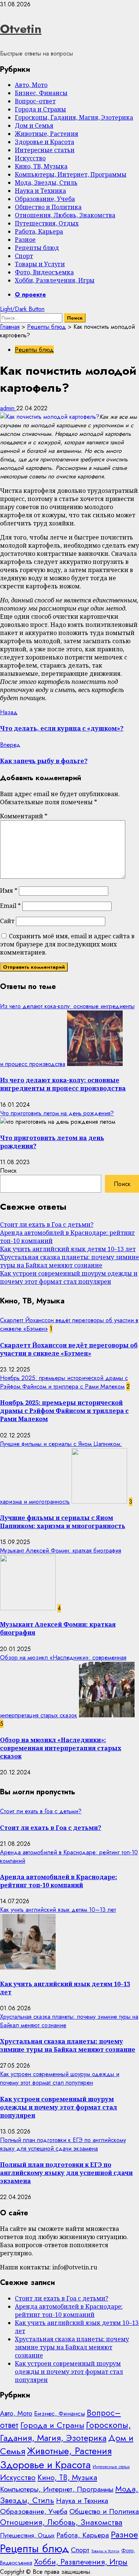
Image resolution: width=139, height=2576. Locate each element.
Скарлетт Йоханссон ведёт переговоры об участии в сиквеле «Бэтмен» (69, 1349)
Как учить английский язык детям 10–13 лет (68, 1249)
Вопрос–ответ (35, 101)
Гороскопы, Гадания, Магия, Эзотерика (74, 117)
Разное (25, 240)
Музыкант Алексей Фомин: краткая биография (61, 1551)
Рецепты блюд (37, 248)
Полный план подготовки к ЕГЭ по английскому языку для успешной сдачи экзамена (63, 2144)
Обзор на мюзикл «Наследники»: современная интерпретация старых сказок (61, 1748)
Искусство (30, 158)
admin (8, 408)
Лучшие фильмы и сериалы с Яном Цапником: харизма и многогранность (63, 1522)
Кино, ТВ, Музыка (41, 166)
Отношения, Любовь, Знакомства (65, 215)
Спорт (24, 256)
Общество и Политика (48, 207)
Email (10, 906)
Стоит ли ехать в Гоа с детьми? (47, 1224)
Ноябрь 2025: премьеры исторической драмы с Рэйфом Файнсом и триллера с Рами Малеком (64, 1382)
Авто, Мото (31, 85)
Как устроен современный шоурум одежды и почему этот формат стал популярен (69, 1277)
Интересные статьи (45, 150)
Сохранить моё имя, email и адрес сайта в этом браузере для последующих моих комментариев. (67, 944)
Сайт (7, 921)
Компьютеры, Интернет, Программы (71, 174)
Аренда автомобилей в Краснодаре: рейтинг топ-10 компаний (59, 1881)
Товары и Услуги (40, 264)
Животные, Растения (47, 134)
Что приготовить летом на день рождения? (57, 1113)
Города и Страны (40, 109)
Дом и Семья (34, 126)
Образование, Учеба (45, 199)
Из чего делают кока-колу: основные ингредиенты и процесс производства (63, 1084)
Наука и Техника (40, 191)
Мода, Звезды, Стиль (46, 183)
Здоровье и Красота (44, 142)
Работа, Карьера (39, 231)
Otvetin (21, 29)
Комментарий (24, 816)
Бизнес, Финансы (41, 93)
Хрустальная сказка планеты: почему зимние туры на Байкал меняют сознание (69, 1261)
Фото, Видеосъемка (44, 272)
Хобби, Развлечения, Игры (55, 280)
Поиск (8, 1171)
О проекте (30, 295)
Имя (9, 891)
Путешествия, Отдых (47, 223)
